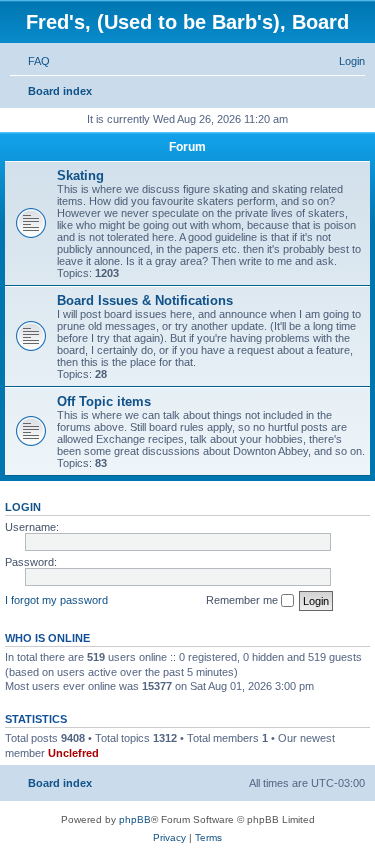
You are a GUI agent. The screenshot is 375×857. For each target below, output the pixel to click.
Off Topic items (104, 401)
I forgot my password (56, 600)
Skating (80, 175)
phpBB (135, 819)
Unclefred (73, 753)
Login (23, 507)
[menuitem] (30, 61)
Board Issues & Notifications (145, 300)
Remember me (243, 600)
